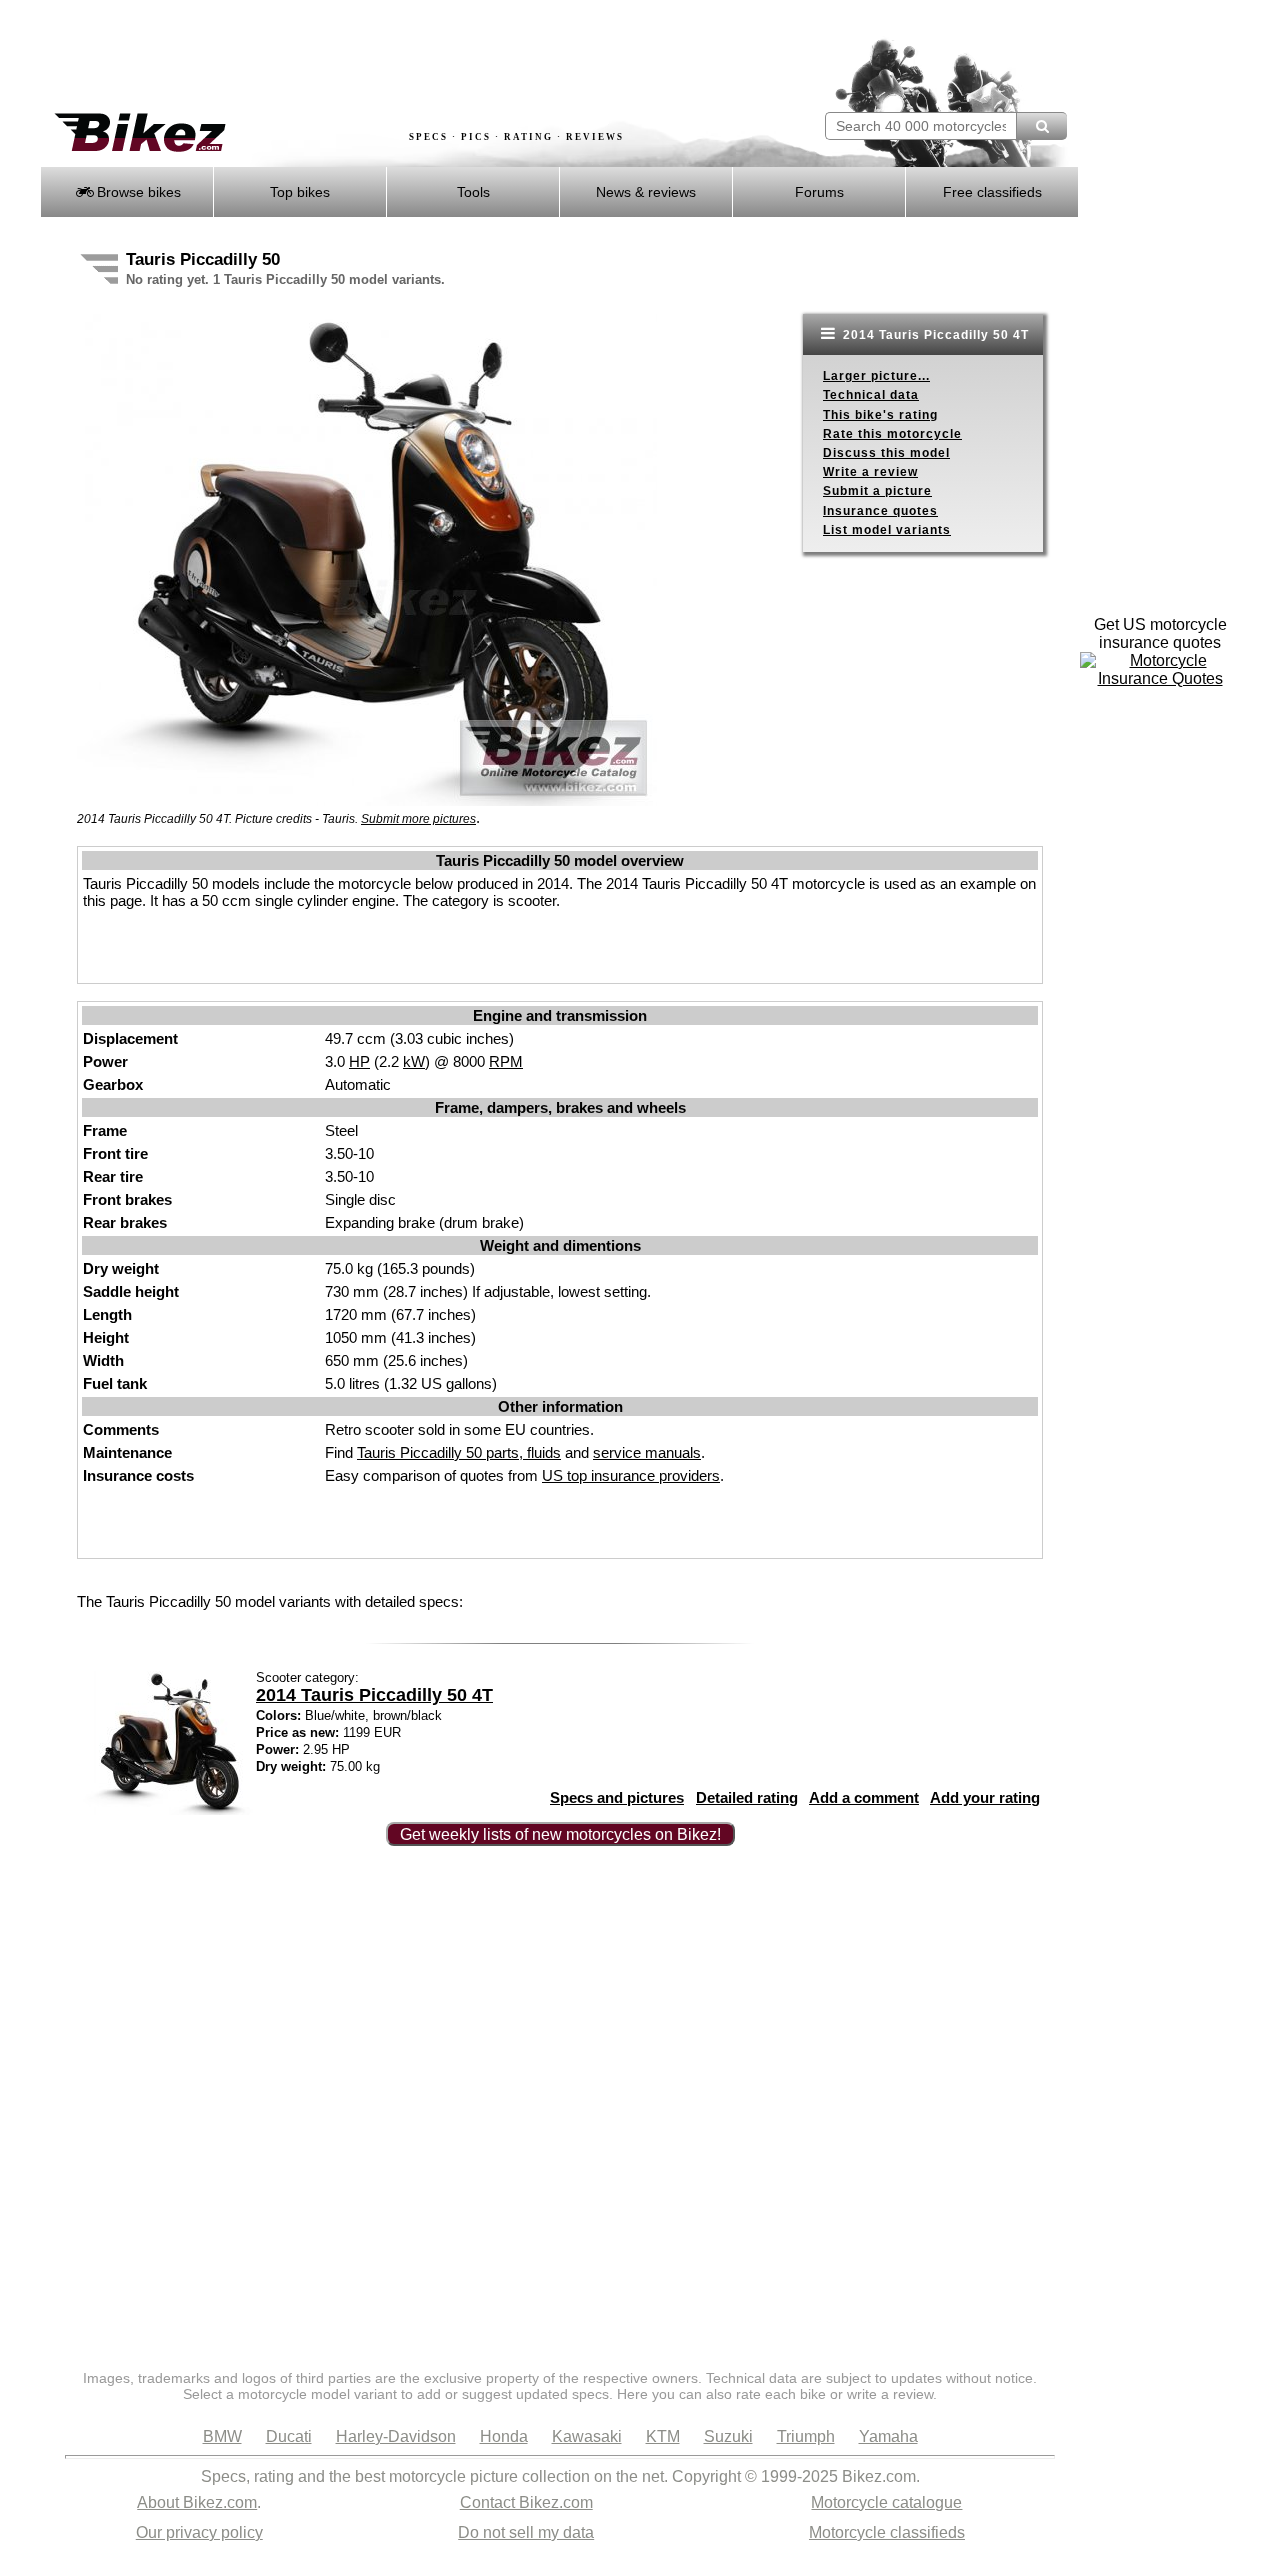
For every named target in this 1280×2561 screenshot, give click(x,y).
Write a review (870, 472)
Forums (819, 192)
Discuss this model (886, 453)
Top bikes (300, 192)
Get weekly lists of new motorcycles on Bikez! (560, 1834)
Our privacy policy (199, 2532)
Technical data (871, 395)
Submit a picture (877, 491)
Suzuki (728, 2436)
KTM (663, 2436)
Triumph (806, 2436)
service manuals (647, 1452)
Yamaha (888, 2436)
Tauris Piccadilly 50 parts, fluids (459, 1452)
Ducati (289, 2436)
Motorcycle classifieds (887, 2532)
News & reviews (646, 192)
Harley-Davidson (396, 2436)
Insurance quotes (880, 511)
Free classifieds (992, 192)
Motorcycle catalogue (886, 2502)
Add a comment (864, 1797)
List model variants (887, 530)
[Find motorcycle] (1041, 126)
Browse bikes (137, 192)
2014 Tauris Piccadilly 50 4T (934, 335)
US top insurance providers (631, 1475)
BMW (222, 2436)
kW (414, 1061)
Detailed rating (747, 1797)
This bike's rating (880, 415)
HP (359, 1061)
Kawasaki (587, 2436)
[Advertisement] (404, 57)
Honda (504, 2436)
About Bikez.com (197, 2502)
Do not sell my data (526, 2532)
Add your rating (985, 1797)
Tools (473, 192)
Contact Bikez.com (526, 2502)
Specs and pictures (617, 1797)
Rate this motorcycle (892, 434)
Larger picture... (876, 376)
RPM (506, 1061)
